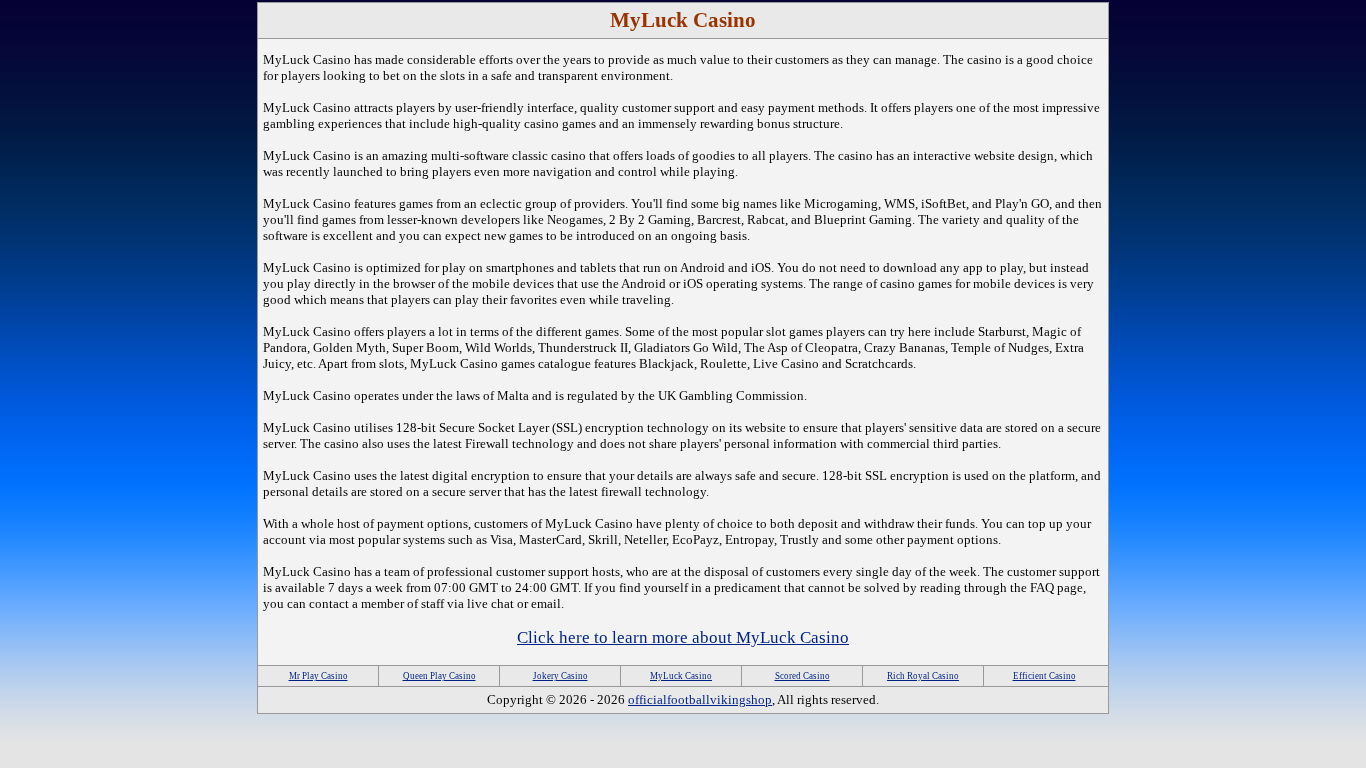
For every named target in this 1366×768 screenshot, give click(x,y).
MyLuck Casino (681, 676)
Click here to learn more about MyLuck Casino (683, 637)
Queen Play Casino (439, 676)
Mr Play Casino (318, 676)
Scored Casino (802, 676)
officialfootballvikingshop (700, 699)
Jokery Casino (560, 676)
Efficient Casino (1044, 676)
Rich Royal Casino (923, 676)
